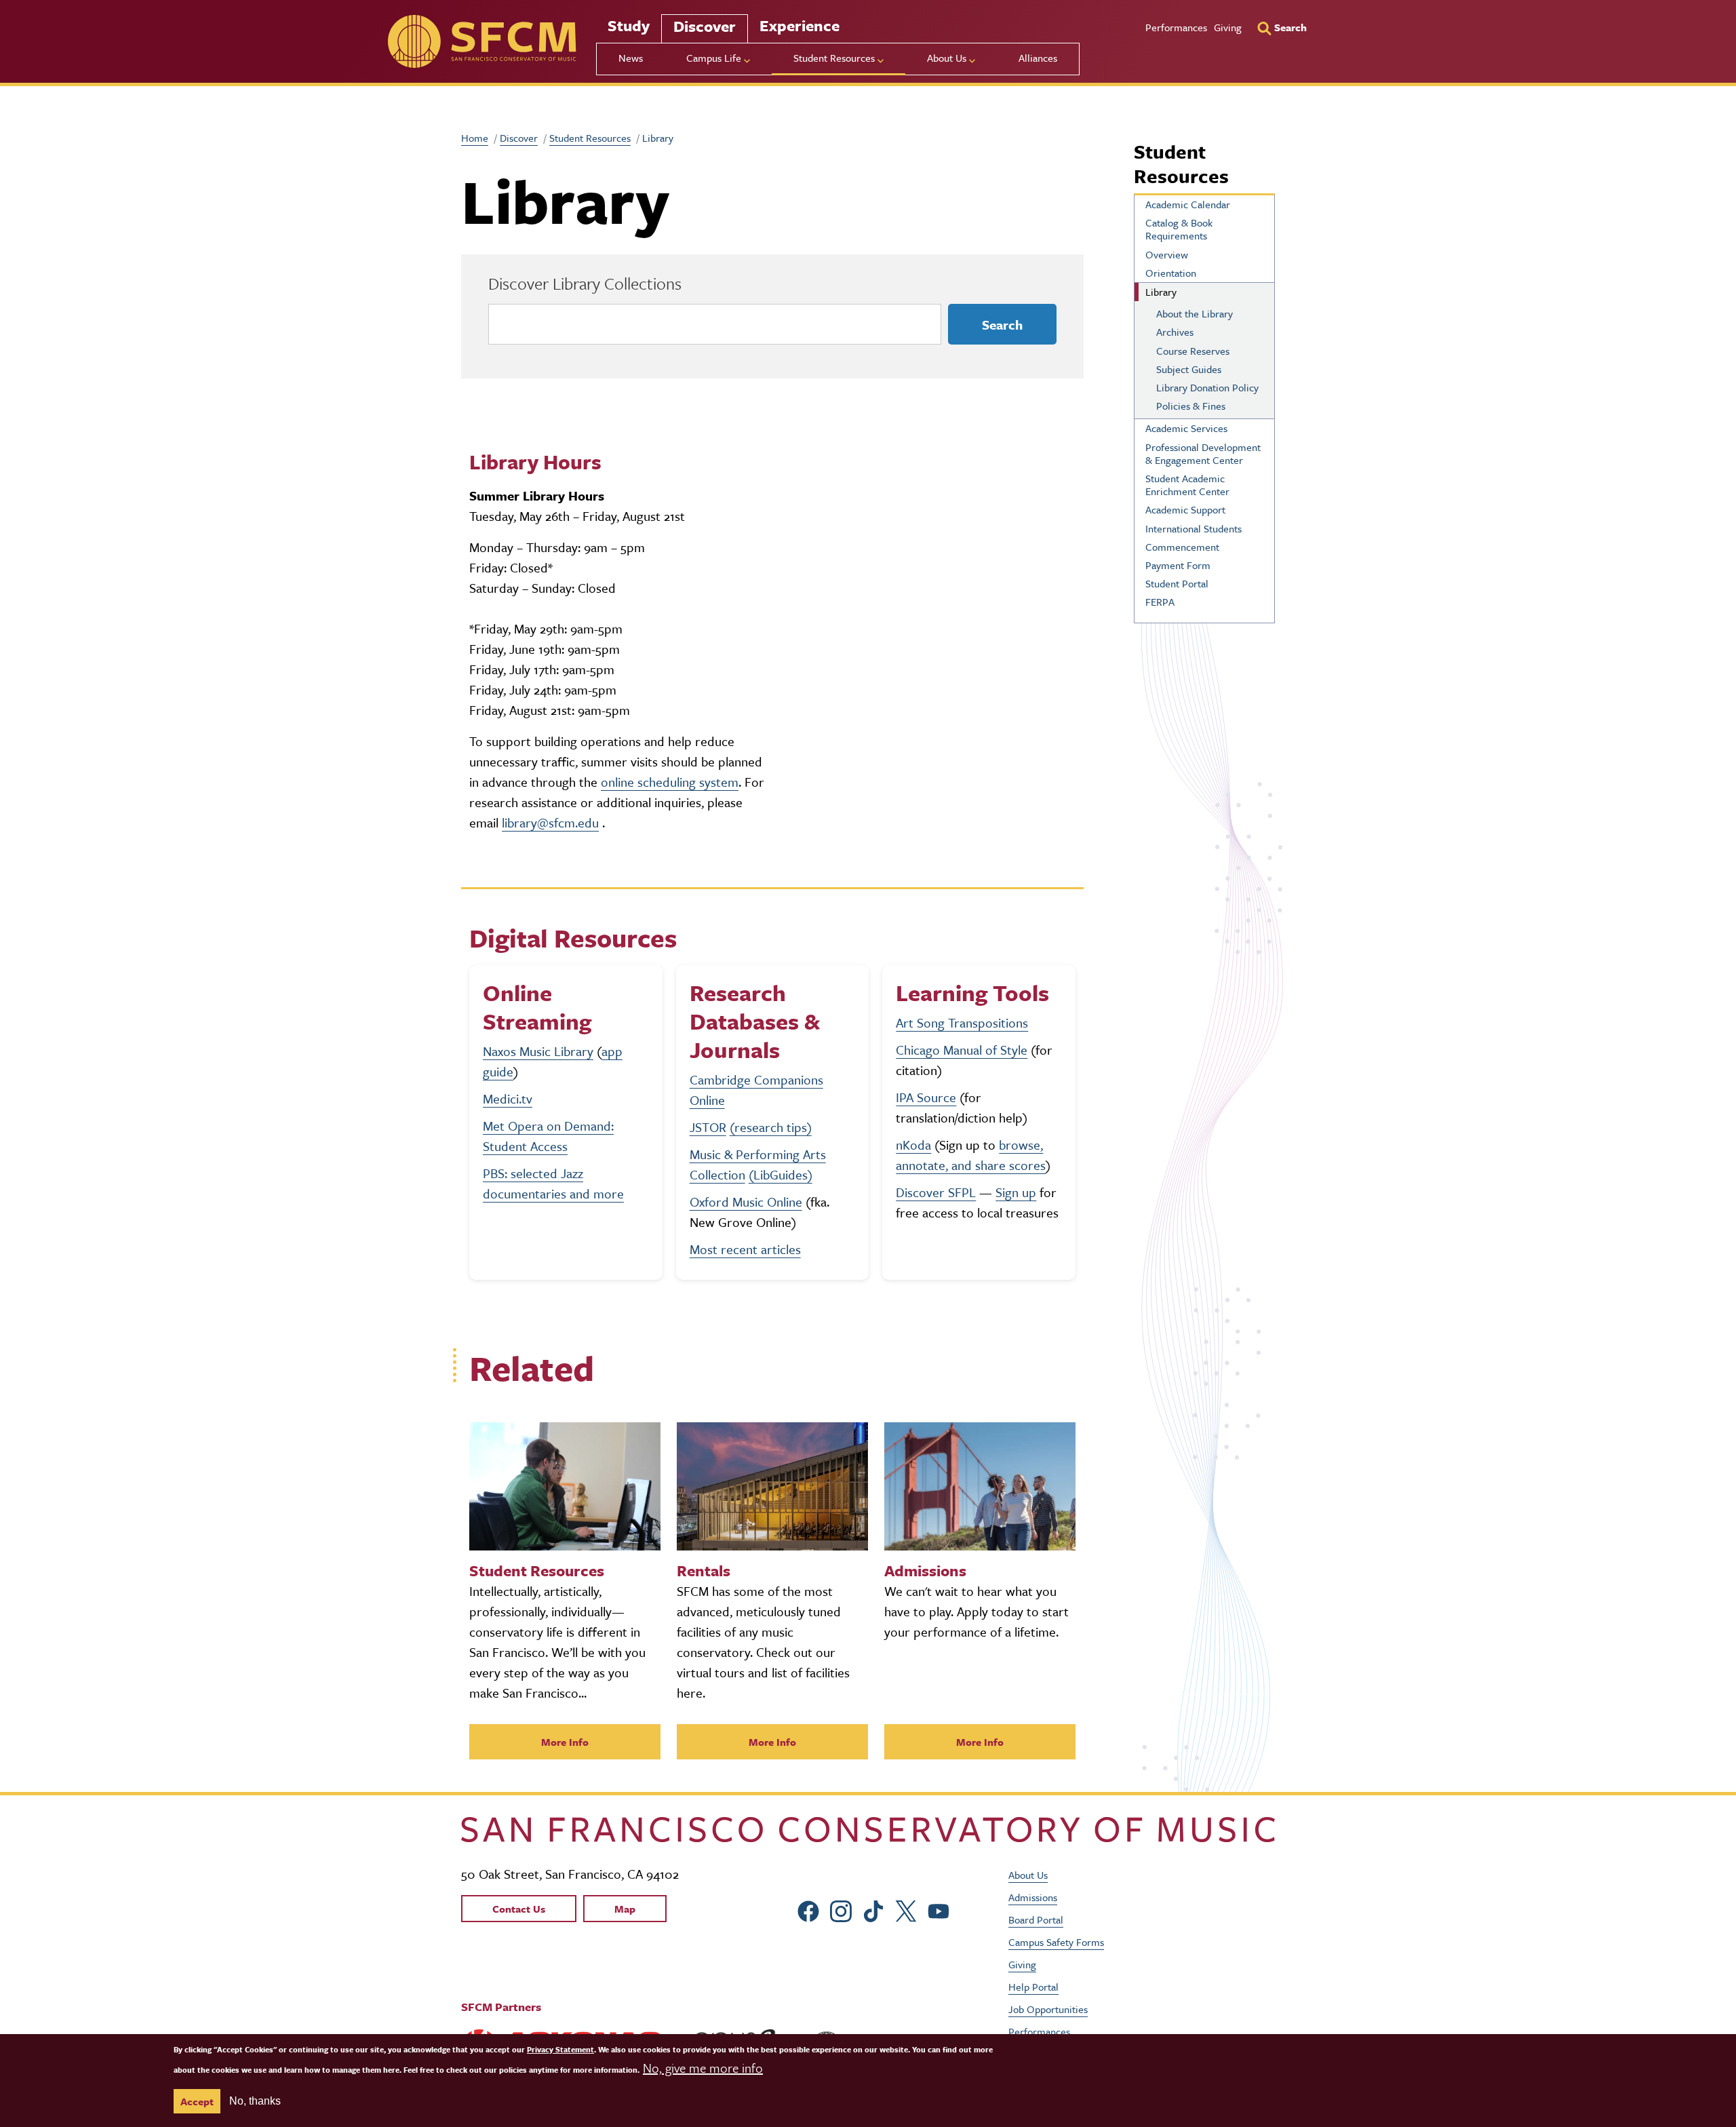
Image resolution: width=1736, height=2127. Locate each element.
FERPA (1160, 602)
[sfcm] (482, 41)
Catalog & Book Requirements (1179, 229)
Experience (800, 25)
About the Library (1195, 313)
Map (625, 1909)
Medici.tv (508, 1098)
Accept (197, 2101)
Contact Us (519, 1909)
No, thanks (255, 2101)
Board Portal (1036, 1919)
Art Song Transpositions (962, 1022)
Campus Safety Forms (1056, 1942)
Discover (705, 26)
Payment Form (1178, 565)
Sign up (1016, 1192)
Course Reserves (1193, 351)
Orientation (1171, 273)
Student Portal (1177, 583)
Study (629, 25)
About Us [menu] (947, 58)
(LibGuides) (781, 1174)
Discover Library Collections (585, 283)
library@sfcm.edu (550, 822)
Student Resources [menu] (834, 58)
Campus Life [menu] (714, 58)
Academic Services (1186, 428)
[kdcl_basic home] (868, 1830)
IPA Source (926, 1097)
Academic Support (1185, 509)
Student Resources (590, 138)
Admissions (1033, 1897)
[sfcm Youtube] (939, 1909)
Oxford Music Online (746, 1202)
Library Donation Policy (1207, 387)
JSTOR (708, 1127)
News (631, 58)
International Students (1193, 528)
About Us (1028, 1875)
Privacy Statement (560, 2049)
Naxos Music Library (538, 1051)
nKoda (913, 1145)
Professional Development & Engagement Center (1203, 453)
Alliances (1038, 58)
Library (1161, 292)
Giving (1228, 27)
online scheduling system (670, 782)
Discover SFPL (936, 1192)
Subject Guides (1189, 369)
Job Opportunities (1048, 2009)
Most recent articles (745, 1249)
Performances (1176, 27)
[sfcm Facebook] (808, 1909)
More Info (565, 1742)
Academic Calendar (1188, 204)
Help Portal (1033, 1987)
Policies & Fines (1191, 406)
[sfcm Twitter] (906, 1909)
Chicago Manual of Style (962, 1050)
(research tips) (771, 1127)
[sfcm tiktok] (873, 1909)
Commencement (1182, 547)
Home (475, 138)
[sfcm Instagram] (841, 1909)
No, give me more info (703, 2068)
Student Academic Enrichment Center (1187, 485)
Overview (1167, 254)
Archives (1175, 332)
